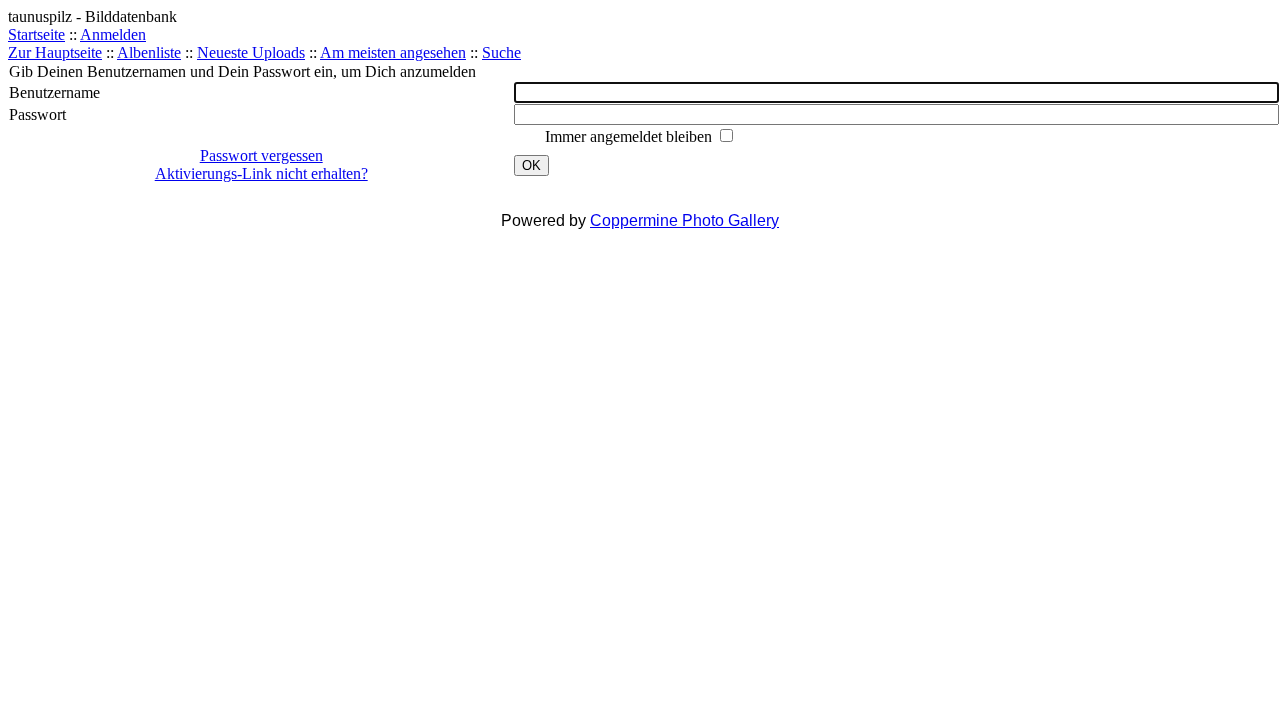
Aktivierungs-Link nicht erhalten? (261, 173)
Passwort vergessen (261, 155)
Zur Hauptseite (55, 52)
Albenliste (149, 52)
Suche (501, 52)
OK (531, 165)
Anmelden (113, 34)
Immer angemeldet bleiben (630, 136)
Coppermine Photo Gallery (684, 220)
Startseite (36, 34)
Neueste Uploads (251, 52)
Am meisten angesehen (393, 52)
